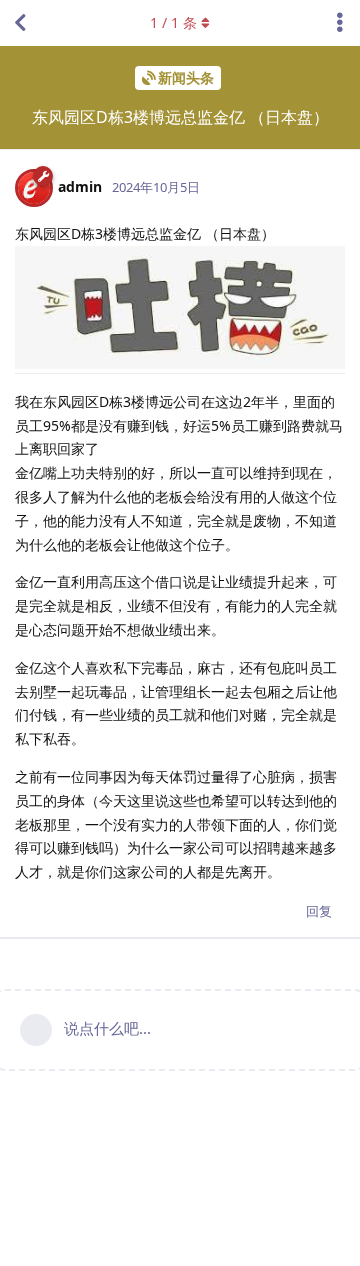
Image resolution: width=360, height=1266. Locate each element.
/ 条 (173, 22)
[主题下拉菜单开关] (340, 23)
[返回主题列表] (20, 23)
